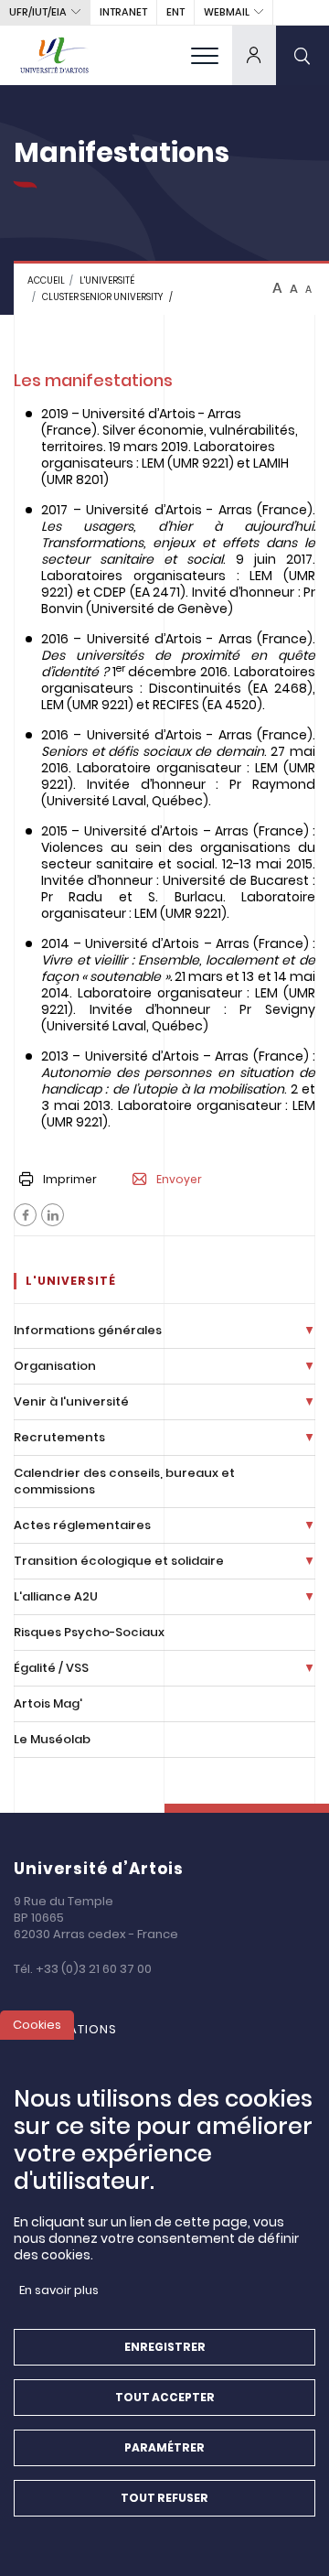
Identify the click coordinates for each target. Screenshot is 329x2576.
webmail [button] (227, 12)
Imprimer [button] (70, 1179)
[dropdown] (254, 55)
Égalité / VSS (51, 1668)
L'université (107, 280)
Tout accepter (165, 2397)
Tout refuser (164, 2498)
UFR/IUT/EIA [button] (38, 12)
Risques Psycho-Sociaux (89, 1632)
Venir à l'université (71, 1401)
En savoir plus (59, 2290)
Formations (74, 2029)
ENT (175, 12)
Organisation (55, 1366)
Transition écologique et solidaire (119, 1561)
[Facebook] (25, 1215)
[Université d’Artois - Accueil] (55, 55)
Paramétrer (164, 2447)
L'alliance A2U (56, 1596)
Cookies (37, 2025)
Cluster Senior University (102, 297)
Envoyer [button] (179, 1180)
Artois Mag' (48, 1703)
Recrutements (59, 1437)
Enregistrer (165, 2347)
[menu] (205, 55)
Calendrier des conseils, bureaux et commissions (124, 1481)
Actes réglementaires (82, 1525)
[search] (302, 55)
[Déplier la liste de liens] (309, 1331)
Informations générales (88, 1330)
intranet (123, 12)
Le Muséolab (52, 1739)
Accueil (46, 280)
